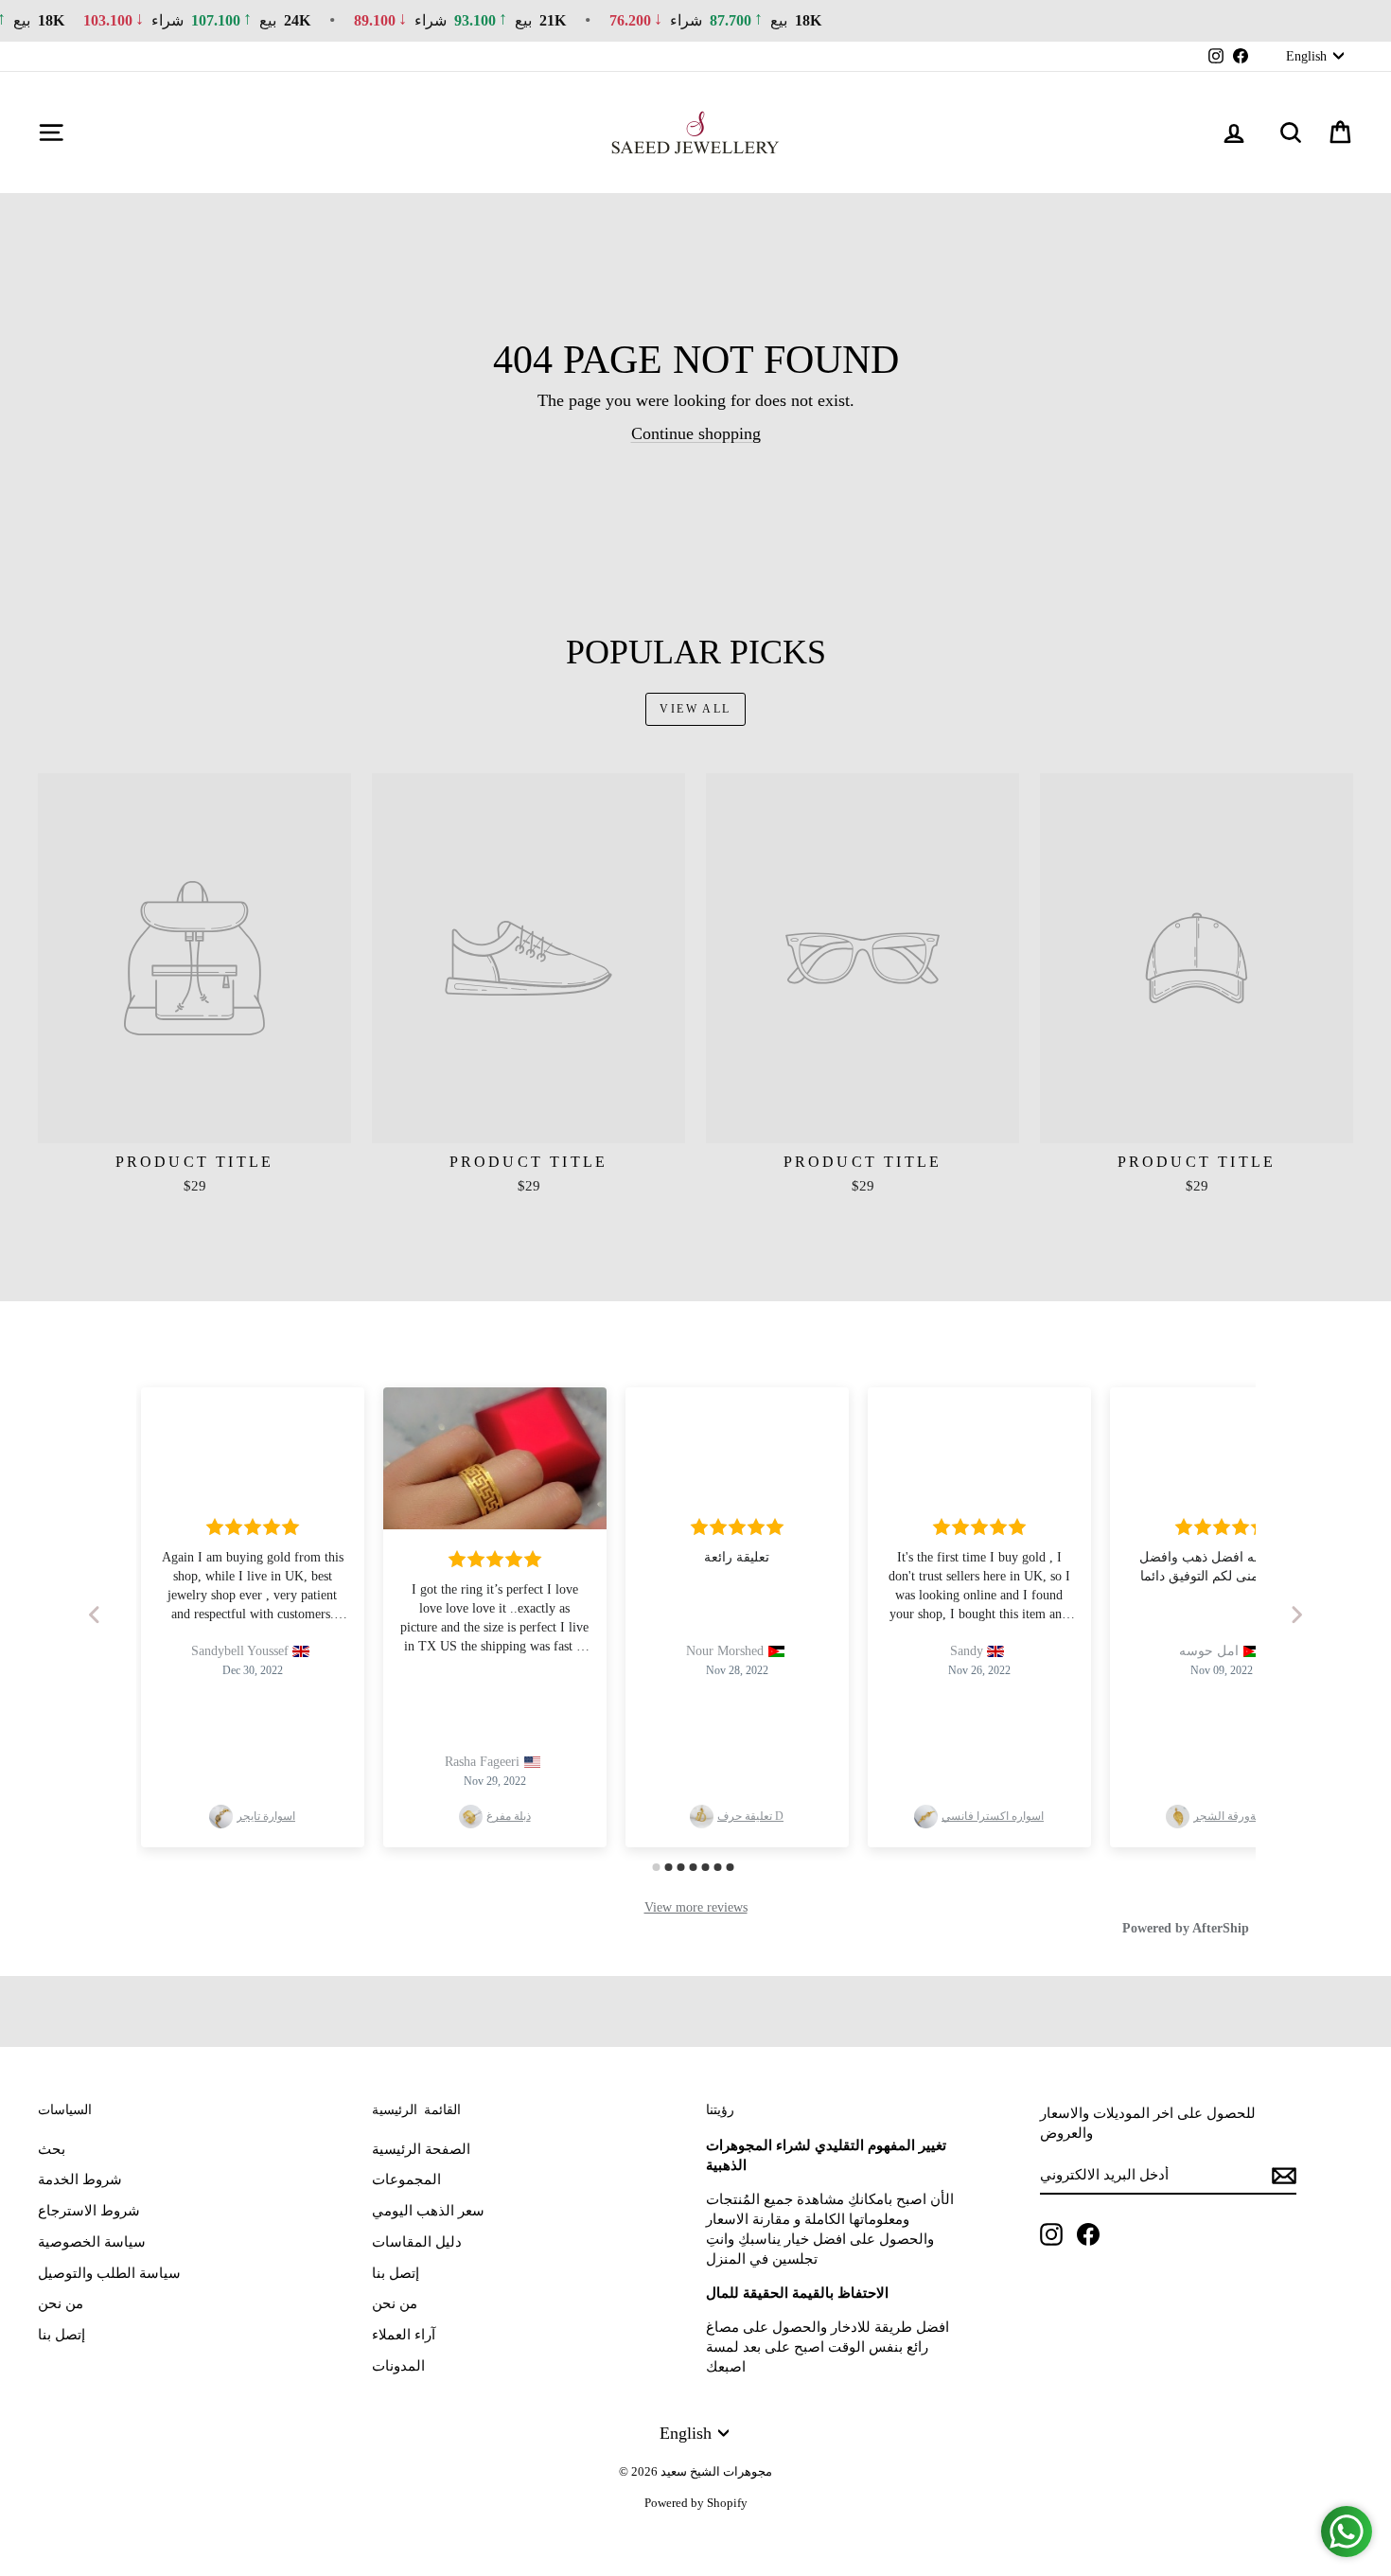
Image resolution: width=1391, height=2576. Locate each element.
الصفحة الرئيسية (421, 2149)
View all (695, 709)
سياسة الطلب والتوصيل (109, 2273)
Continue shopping (696, 433)
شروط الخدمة (80, 2179)
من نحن (61, 2303)
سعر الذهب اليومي (428, 2211)
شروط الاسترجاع (89, 2211)
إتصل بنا (62, 2335)
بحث (52, 2149)
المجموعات (406, 2179)
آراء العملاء (404, 2335)
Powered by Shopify (696, 2503)
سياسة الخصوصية (92, 2242)
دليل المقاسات (417, 2242)
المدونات (398, 2366)
